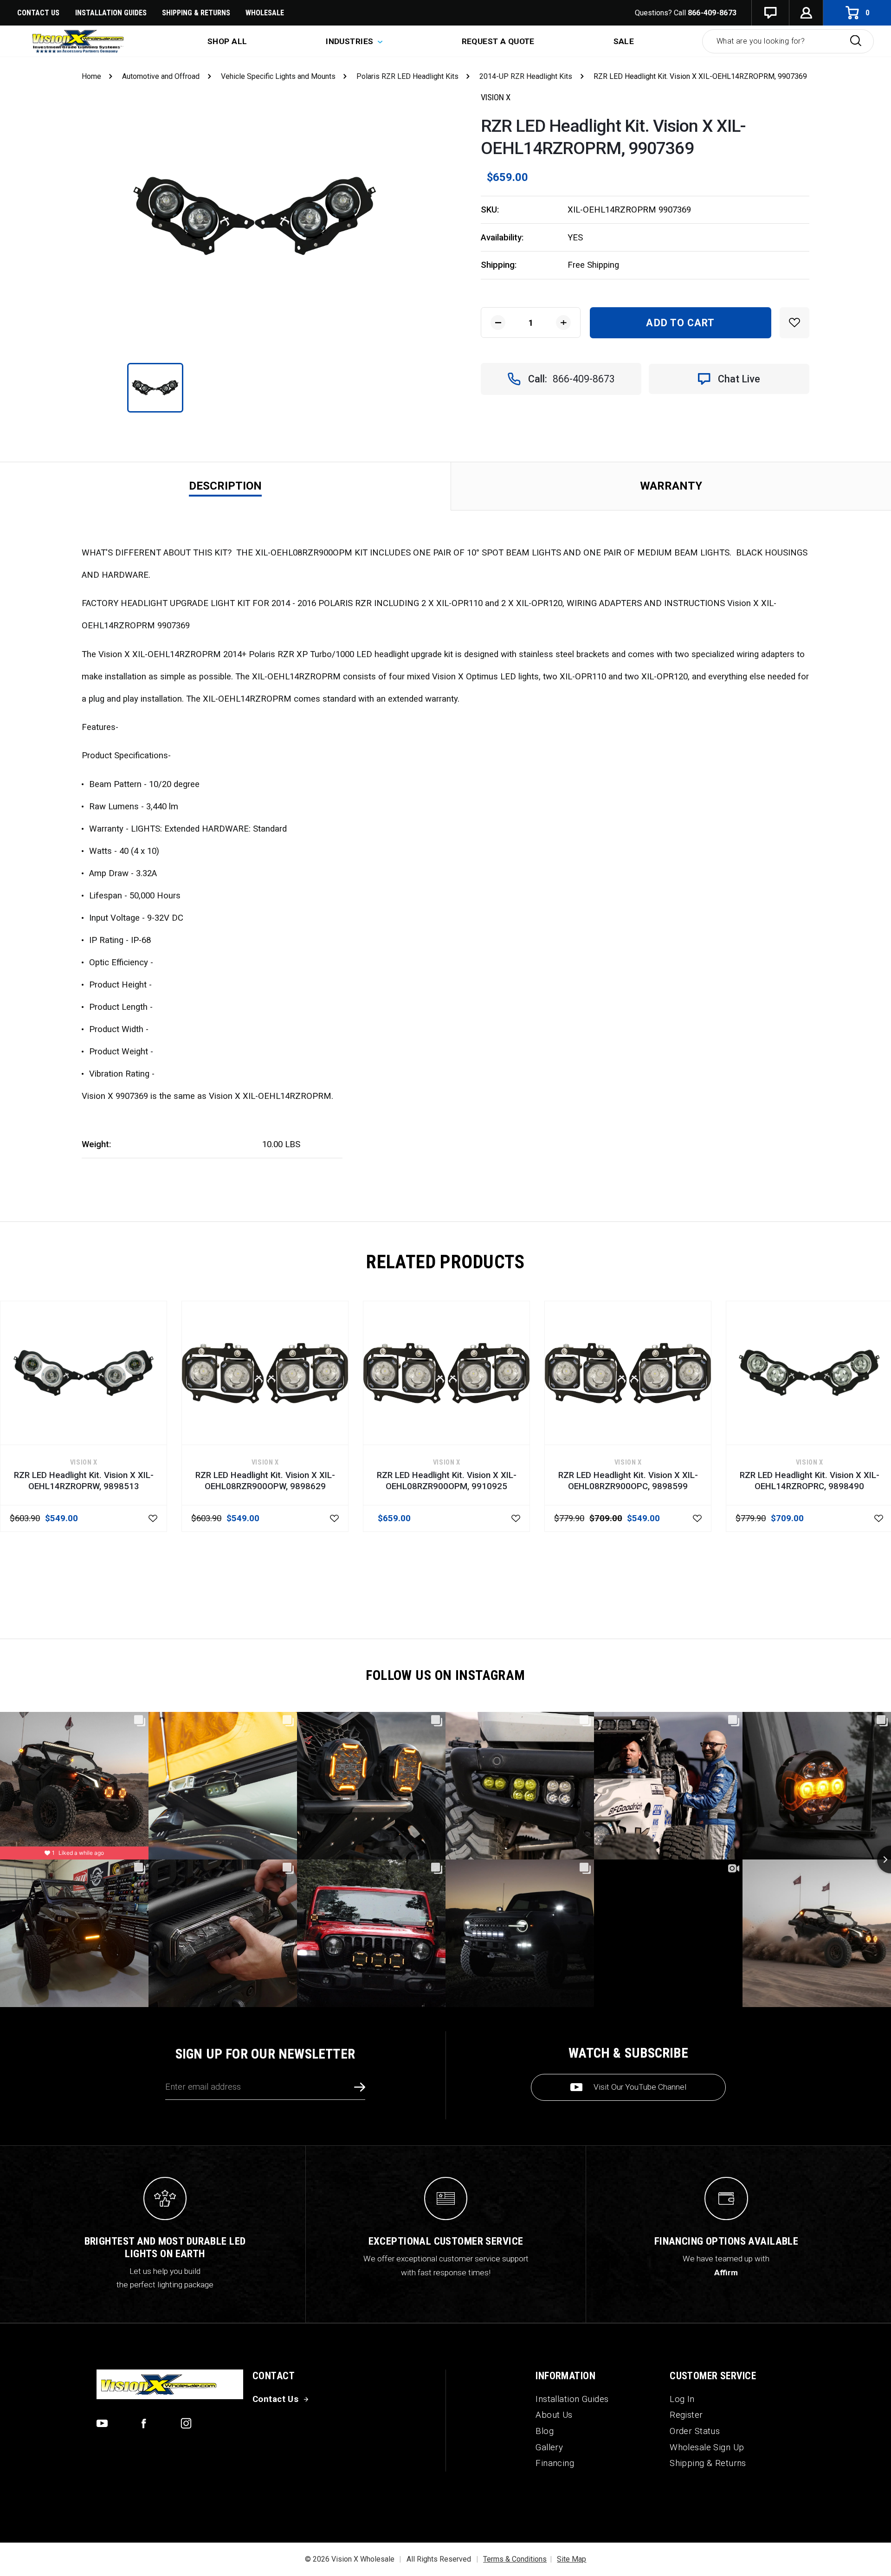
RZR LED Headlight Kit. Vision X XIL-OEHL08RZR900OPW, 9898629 (265, 1481)
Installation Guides (572, 2399)
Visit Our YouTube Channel (640, 2087)
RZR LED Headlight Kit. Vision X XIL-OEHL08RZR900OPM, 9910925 (447, 1481)
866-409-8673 (712, 13)
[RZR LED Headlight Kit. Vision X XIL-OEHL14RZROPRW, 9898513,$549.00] (84, 1373)
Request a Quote (498, 41)
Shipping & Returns (196, 13)
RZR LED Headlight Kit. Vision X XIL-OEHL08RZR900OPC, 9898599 (628, 1481)
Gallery (549, 2447)
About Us (554, 2415)
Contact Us (38, 13)
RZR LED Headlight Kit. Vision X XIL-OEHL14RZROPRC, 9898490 (810, 1481)
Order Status (695, 2431)
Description (225, 486)
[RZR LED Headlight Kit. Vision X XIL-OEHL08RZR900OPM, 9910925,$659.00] (446, 1373)
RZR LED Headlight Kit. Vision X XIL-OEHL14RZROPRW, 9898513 (84, 1481)
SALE (624, 41)
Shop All (227, 41)
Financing (555, 2463)
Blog (545, 2431)
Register (686, 2415)
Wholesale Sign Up (707, 2447)
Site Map (571, 2559)
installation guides (111, 13)
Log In (682, 2399)
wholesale (265, 13)
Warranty (671, 486)
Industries (351, 41)
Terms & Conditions (515, 2559)
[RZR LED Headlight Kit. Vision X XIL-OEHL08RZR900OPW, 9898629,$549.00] (265, 1373)
